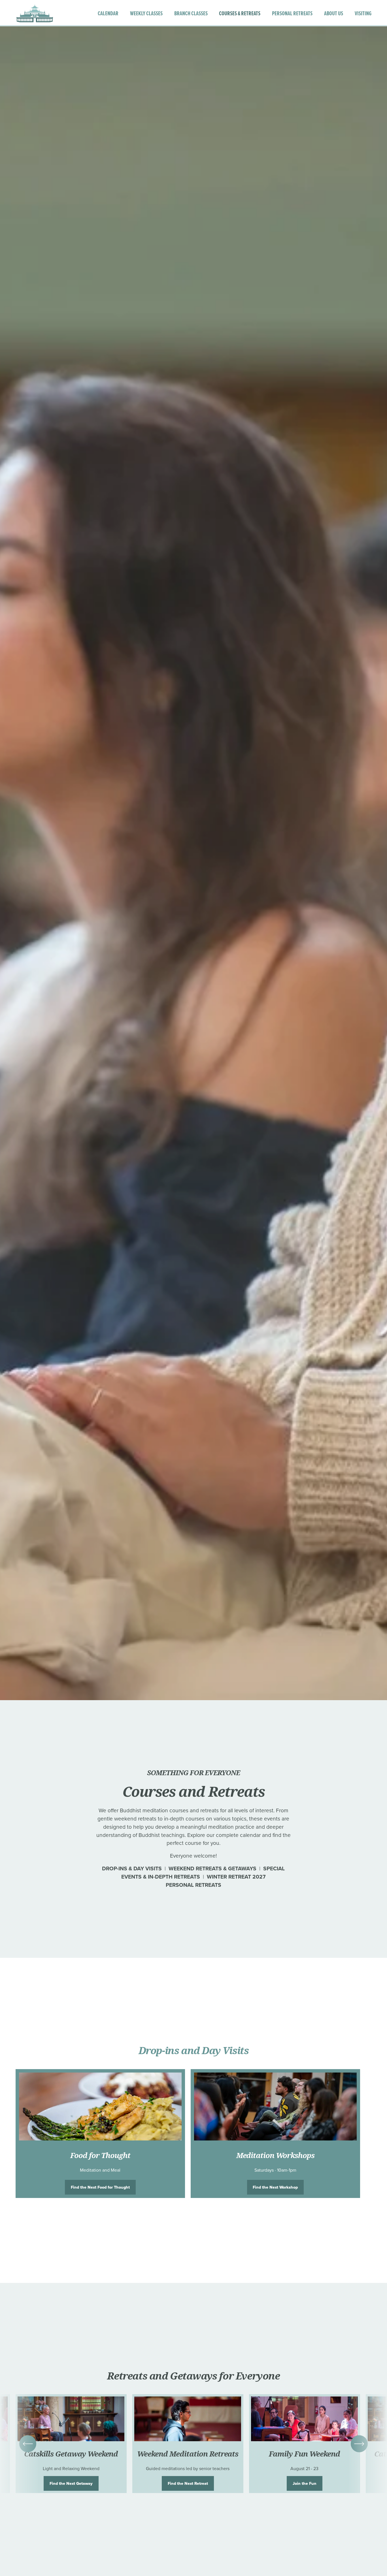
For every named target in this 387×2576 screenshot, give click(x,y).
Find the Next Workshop (275, 2187)
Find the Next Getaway (71, 2483)
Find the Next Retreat (188, 2483)
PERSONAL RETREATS (292, 13)
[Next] (359, 2444)
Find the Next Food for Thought (100, 2187)
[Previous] (28, 2444)
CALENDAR (108, 13)
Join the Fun (305, 2483)
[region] (193, 2134)
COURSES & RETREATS (240, 13)
